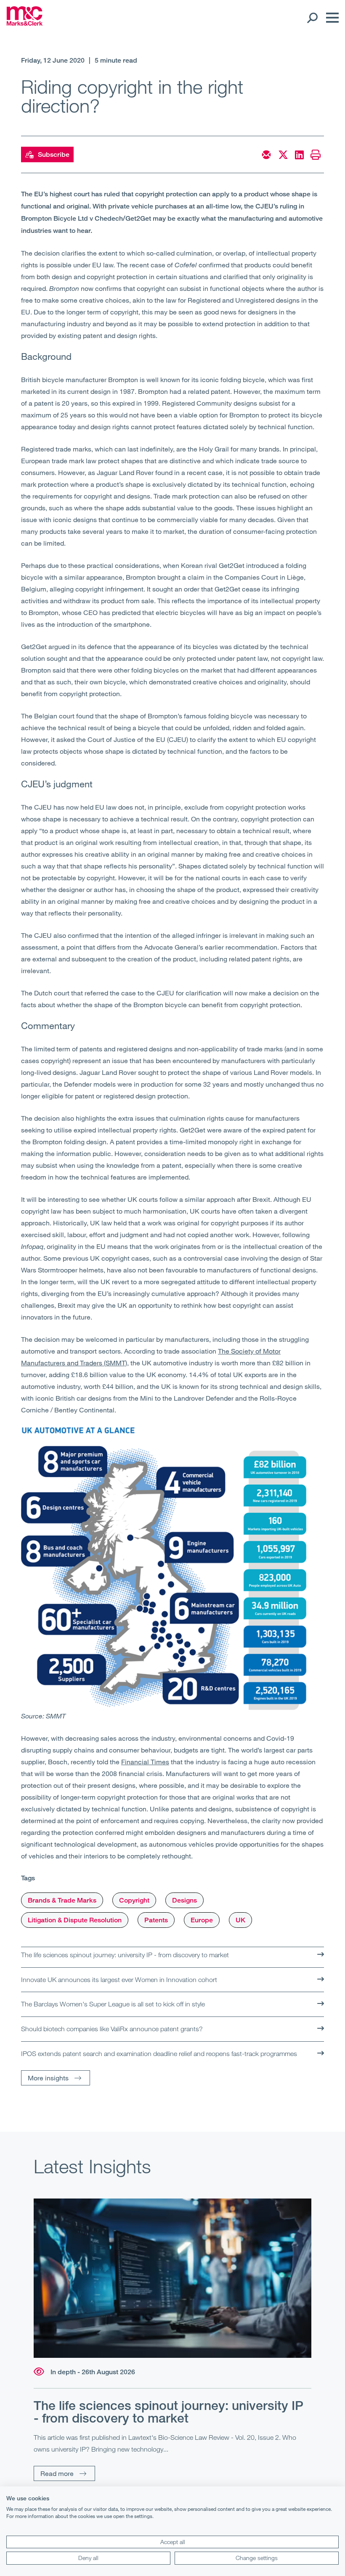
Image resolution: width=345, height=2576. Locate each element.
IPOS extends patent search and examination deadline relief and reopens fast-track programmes (159, 2053)
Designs (184, 1900)
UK (240, 1920)
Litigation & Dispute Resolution (75, 1920)
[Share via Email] (266, 155)
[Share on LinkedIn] (299, 155)
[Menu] (330, 18)
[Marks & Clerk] (25, 23)
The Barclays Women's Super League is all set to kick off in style (113, 2004)
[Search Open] (312, 18)
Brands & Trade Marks (62, 1900)
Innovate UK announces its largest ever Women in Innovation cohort (119, 1980)
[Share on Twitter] (283, 155)
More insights (48, 2078)
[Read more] (172, 2278)
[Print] (316, 155)
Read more (57, 2473)
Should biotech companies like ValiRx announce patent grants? (112, 2029)
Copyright (134, 1900)
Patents (156, 1920)
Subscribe (54, 154)
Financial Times (145, 1762)
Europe (202, 1920)
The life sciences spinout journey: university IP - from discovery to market (125, 1955)
